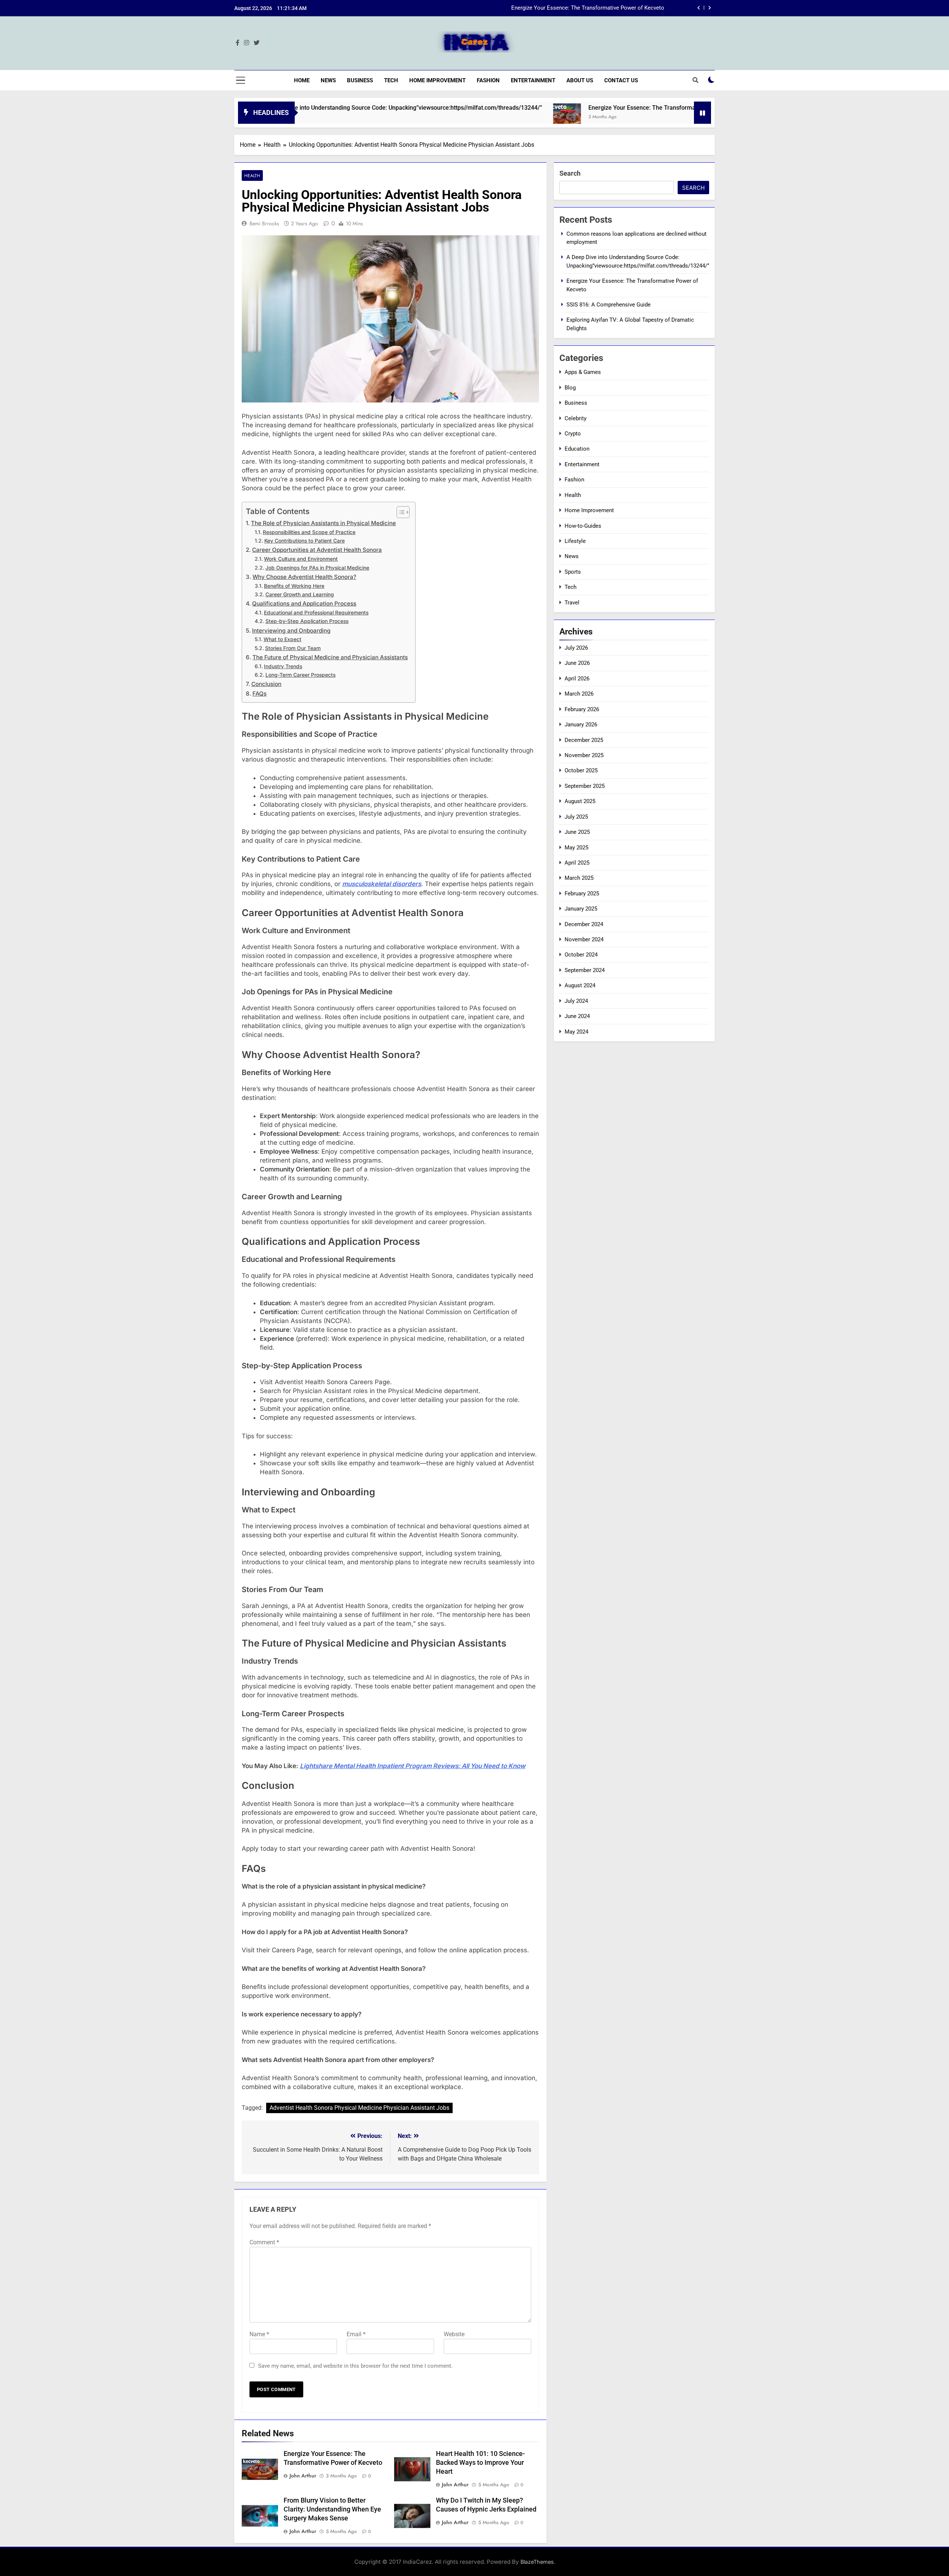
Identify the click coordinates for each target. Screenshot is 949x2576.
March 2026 (579, 694)
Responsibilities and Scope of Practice (309, 532)
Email (356, 2334)
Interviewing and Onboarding (291, 631)
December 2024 (584, 924)
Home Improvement (437, 80)
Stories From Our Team (293, 648)
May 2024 (576, 1032)
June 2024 (577, 1016)
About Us (580, 80)
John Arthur (303, 2476)
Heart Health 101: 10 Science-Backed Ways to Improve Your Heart (480, 2463)
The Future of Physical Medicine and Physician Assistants (330, 657)
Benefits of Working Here (294, 586)
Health (252, 175)
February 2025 (582, 894)
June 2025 (577, 832)
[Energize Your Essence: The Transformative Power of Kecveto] (466, 117)
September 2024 (585, 970)
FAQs (259, 694)
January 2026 (581, 725)
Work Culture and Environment (301, 559)
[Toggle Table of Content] (399, 512)
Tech (391, 80)
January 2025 (581, 909)
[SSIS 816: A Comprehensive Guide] (677, 117)
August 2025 (580, 801)
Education (577, 449)
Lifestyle (575, 541)
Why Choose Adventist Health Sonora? (304, 577)
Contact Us (621, 80)
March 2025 (579, 878)
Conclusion (266, 684)
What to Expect (282, 639)
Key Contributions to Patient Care (305, 541)
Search (570, 173)
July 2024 (576, 1001)
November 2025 (584, 755)
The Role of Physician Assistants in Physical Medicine (323, 523)
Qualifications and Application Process (304, 604)
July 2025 (576, 817)
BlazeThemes (537, 2562)
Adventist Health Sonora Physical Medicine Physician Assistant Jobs (359, 2108)
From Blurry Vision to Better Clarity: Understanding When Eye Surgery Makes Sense (332, 2509)
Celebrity (576, 418)
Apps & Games (583, 372)
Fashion (488, 80)
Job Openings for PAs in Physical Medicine (317, 568)
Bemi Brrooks (264, 223)
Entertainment (533, 80)
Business (360, 80)
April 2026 (577, 679)
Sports (573, 572)
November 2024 (584, 939)
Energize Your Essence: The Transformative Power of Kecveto (570, 108)
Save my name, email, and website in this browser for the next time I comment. (355, 2366)
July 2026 (576, 648)
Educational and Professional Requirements (316, 613)
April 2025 (577, 863)
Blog (570, 388)
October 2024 (581, 955)
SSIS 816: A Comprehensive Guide (622, 10)
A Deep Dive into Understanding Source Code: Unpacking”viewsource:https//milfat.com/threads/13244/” (303, 108)
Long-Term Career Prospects (300, 675)
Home (302, 80)
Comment (264, 2242)
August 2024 (580, 985)
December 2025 (584, 740)
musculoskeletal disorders (382, 884)
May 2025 (576, 848)
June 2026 (577, 663)
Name (259, 2334)
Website (454, 2334)
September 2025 (585, 786)
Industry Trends (283, 666)
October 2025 (581, 770)
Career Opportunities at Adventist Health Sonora (317, 550)
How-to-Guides (583, 526)
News (328, 80)
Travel (572, 603)
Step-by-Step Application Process (307, 621)
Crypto (573, 434)
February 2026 (582, 709)
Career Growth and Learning (300, 594)
